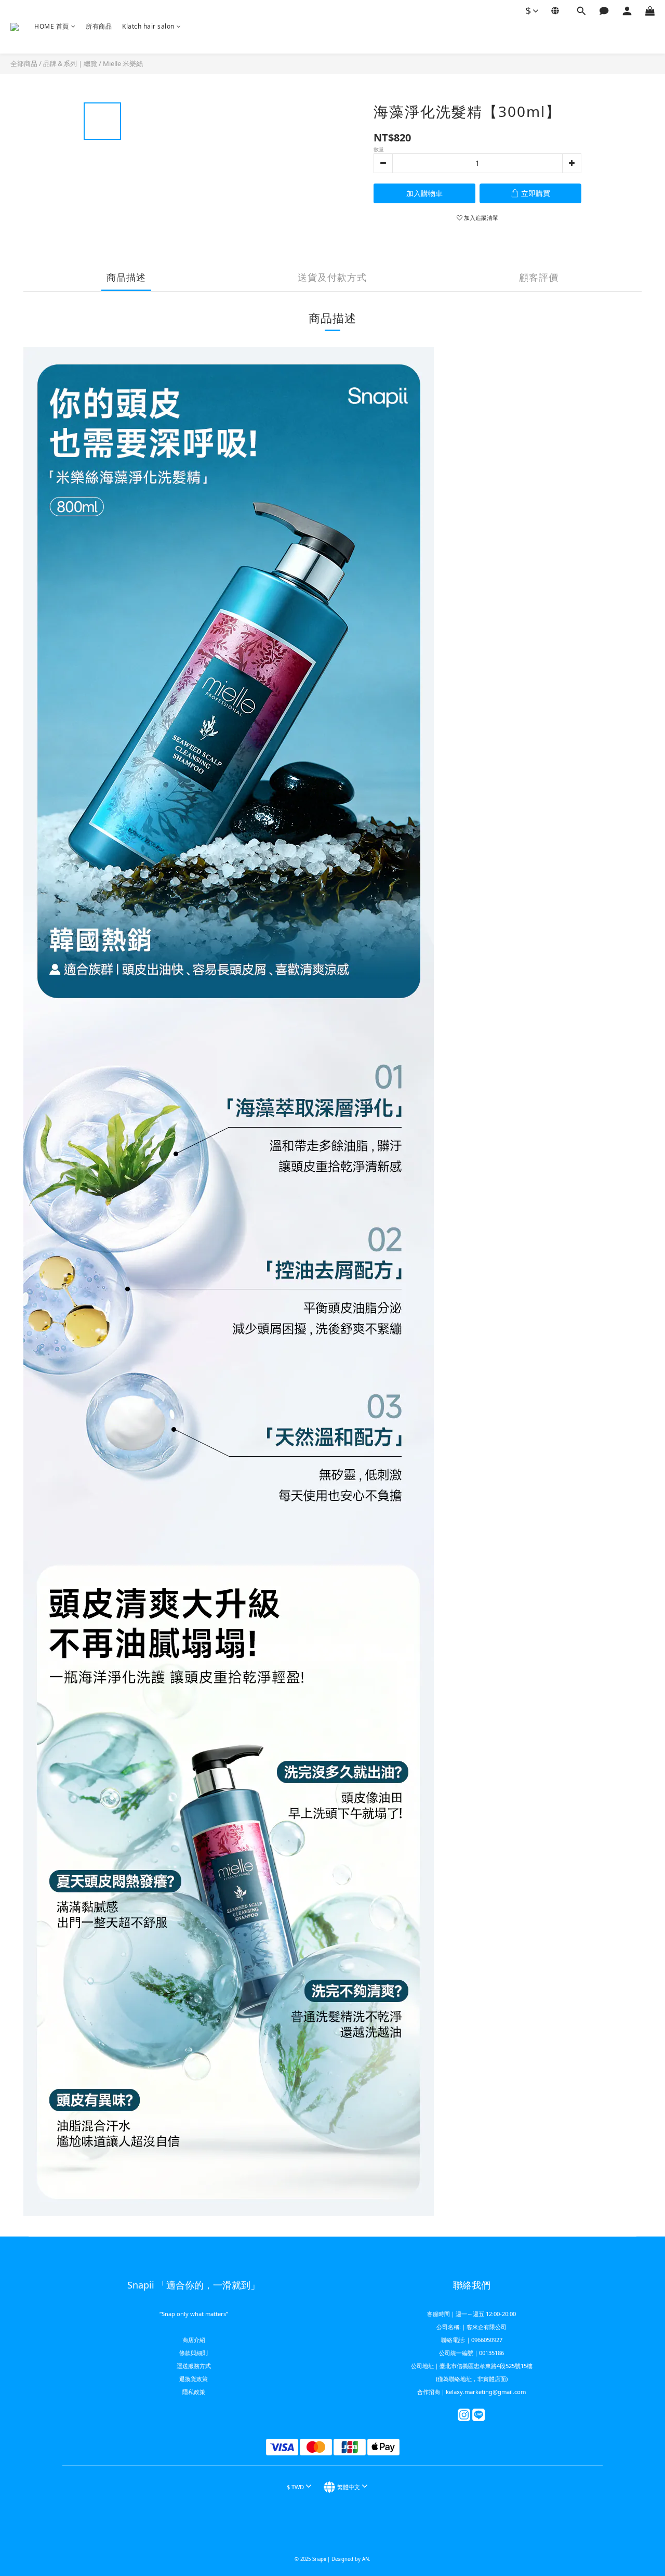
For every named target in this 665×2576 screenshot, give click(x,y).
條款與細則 (194, 2353)
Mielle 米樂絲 (123, 63)
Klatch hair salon (148, 26)
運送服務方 (191, 2366)
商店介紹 (194, 2340)
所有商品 (99, 26)
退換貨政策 (194, 2379)
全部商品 (24, 63)
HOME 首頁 (52, 26)
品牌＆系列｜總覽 (70, 63)
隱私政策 (194, 2392)
